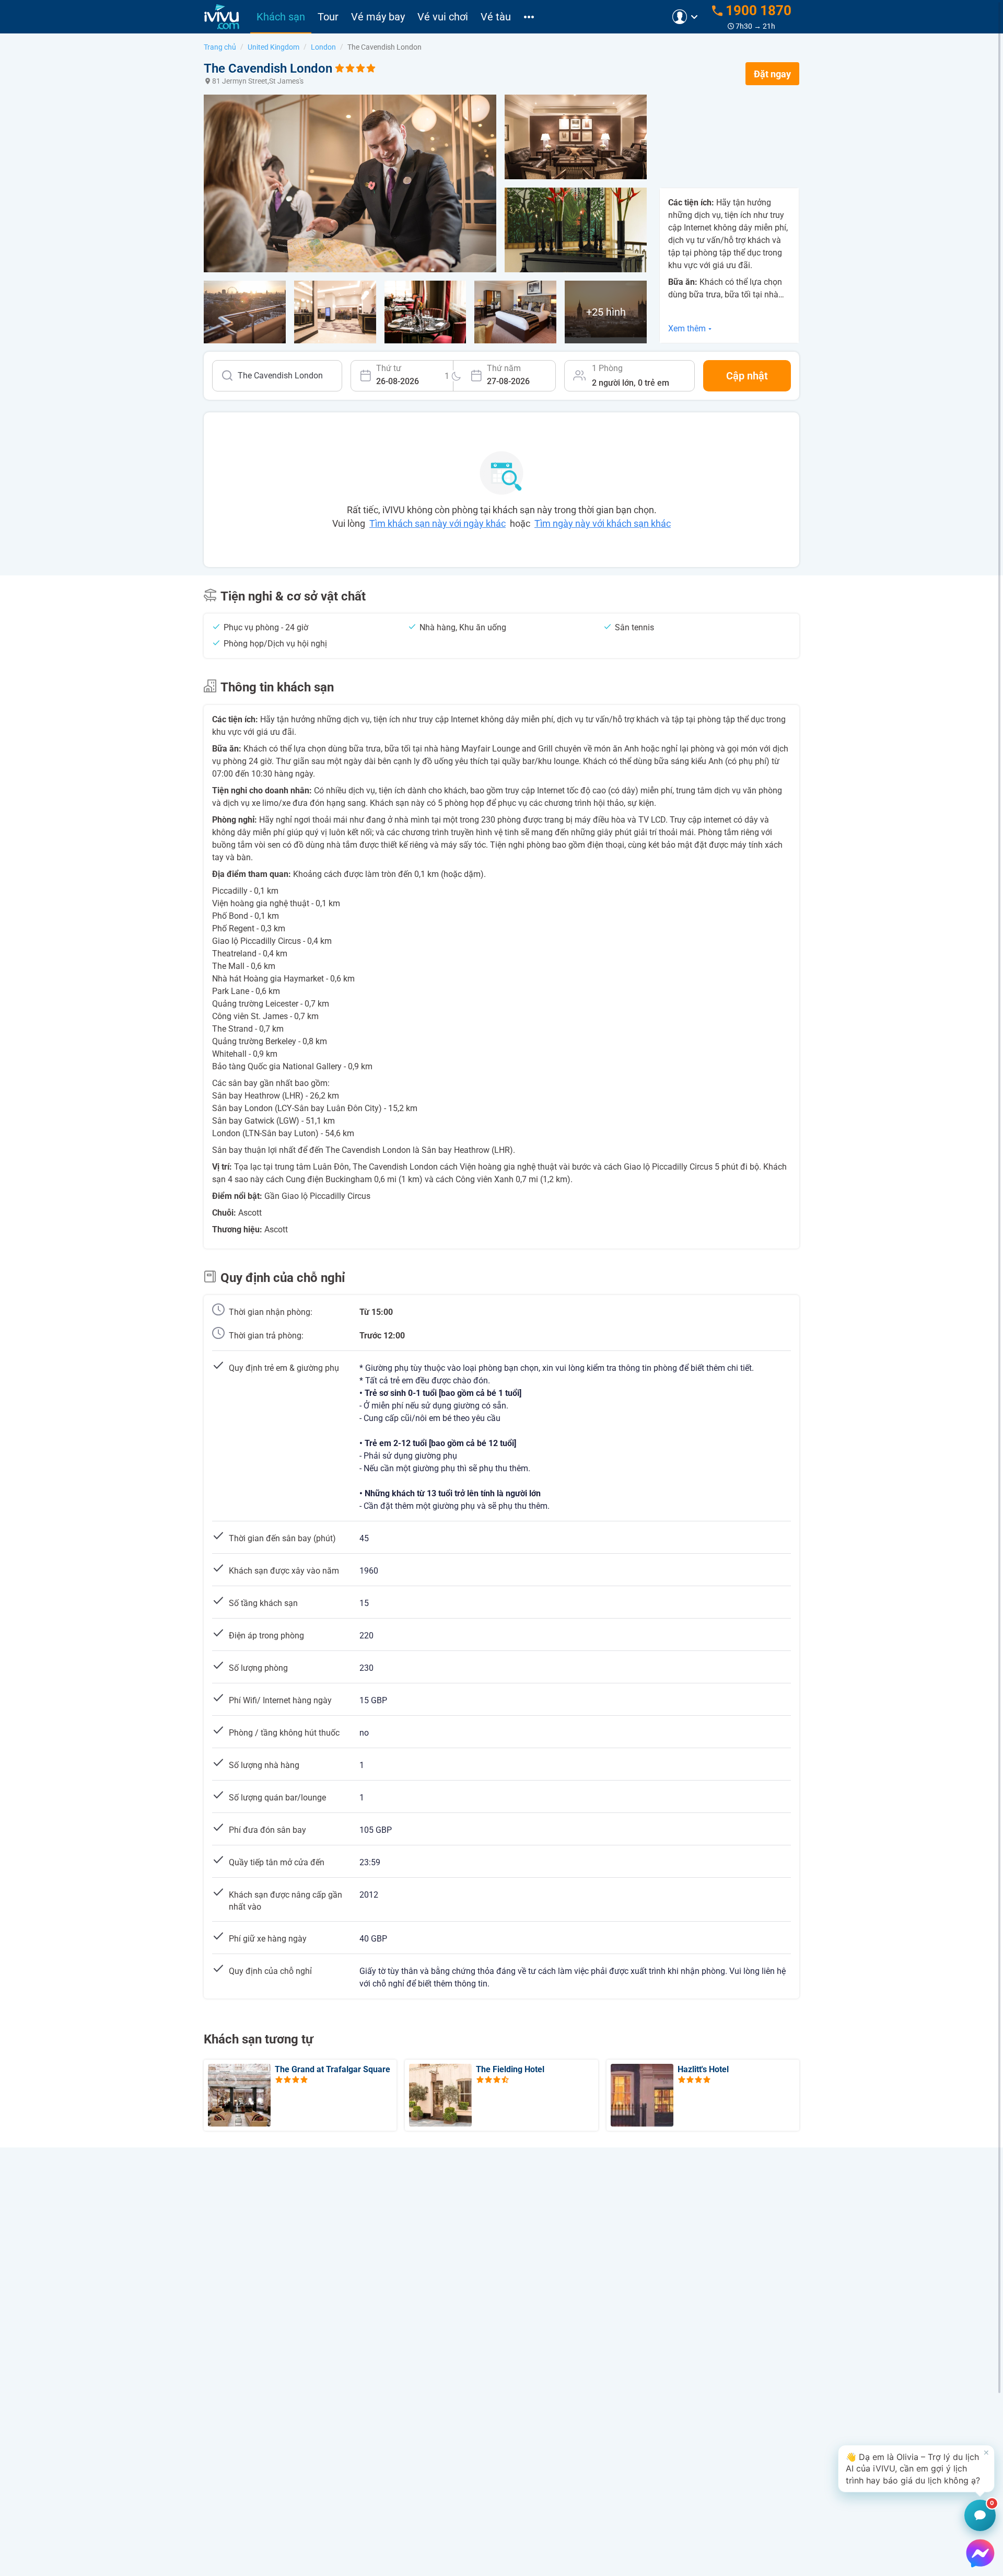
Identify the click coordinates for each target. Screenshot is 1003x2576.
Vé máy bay (378, 17)
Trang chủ (220, 47)
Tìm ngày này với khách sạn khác (603, 523)
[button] (916, 2469)
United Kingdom (273, 47)
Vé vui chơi (443, 17)
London (323, 47)
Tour (328, 17)
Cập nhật (747, 376)
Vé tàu (496, 17)
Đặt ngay (772, 74)
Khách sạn (281, 17)
